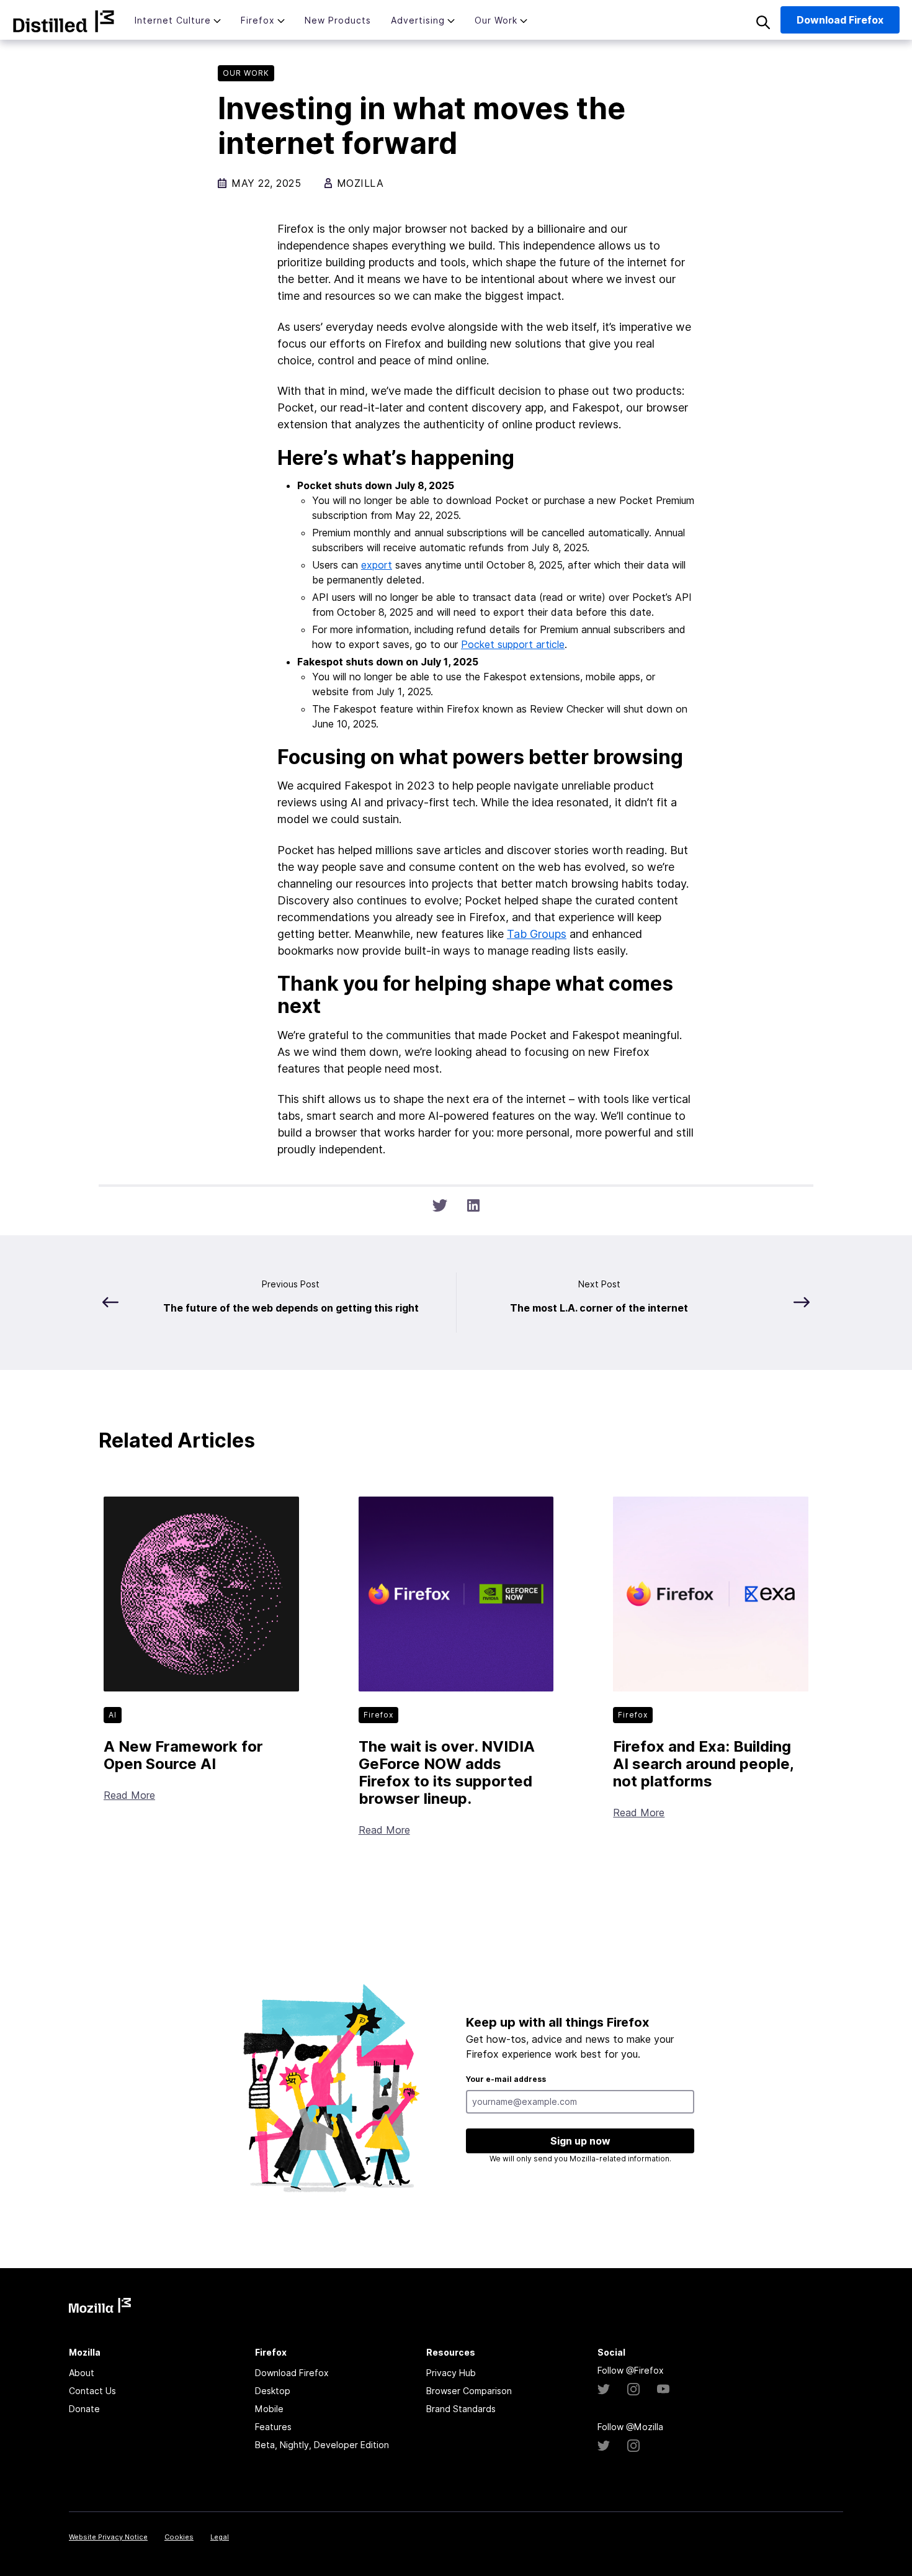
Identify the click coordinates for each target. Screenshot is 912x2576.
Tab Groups (537, 934)
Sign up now (580, 2141)
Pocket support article (513, 644)
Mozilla (64, 21)
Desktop (273, 2391)
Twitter (604, 2389)
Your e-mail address (506, 2079)
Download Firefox (292, 2373)
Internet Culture (173, 20)
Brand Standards (461, 2409)
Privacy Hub (451, 2373)
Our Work (496, 20)
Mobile (269, 2409)
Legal (220, 2537)
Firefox (258, 20)
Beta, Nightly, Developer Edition (322, 2445)
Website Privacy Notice (108, 2537)
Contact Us (92, 2391)
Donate (84, 2409)
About (82, 2373)
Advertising (418, 20)
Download (840, 20)
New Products (338, 20)
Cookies (179, 2537)
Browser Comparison (469, 2391)
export (377, 565)
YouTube (663, 2389)
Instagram (633, 2389)
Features (273, 2427)
